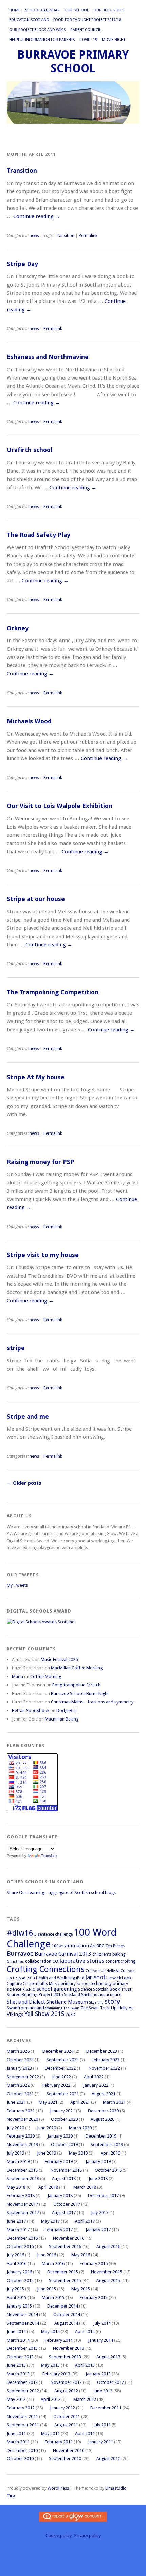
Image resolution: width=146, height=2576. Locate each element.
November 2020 (22, 2119)
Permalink (88, 236)
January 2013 (98, 2374)
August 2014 (66, 2323)
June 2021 (16, 2102)
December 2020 (103, 2111)
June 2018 (98, 2179)
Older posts (24, 1483)
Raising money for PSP (41, 1162)
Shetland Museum (67, 2002)
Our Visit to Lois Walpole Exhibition (60, 806)
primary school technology (86, 1984)
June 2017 (16, 2221)
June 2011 (16, 2433)
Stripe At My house (36, 1077)
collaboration (38, 1961)
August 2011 (66, 2425)
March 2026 (18, 2051)
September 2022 (23, 2077)
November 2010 (69, 2450)
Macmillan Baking (62, 1719)
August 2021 (104, 2094)
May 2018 (16, 2187)
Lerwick (114, 1978)
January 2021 (62, 2111)
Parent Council (86, 30)
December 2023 (102, 2051)
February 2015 (94, 2297)
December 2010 (22, 2450)
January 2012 (62, 2408)
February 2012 (21, 2408)
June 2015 (47, 2289)
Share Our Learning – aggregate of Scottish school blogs (61, 1892)
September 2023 (63, 2060)
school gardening (57, 1989)
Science (85, 1989)
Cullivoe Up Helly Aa (103, 1971)
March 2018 (85, 2187)
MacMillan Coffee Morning (77, 1668)
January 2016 (19, 2272)
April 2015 (17, 2297)
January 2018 (60, 2196)
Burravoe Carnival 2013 (63, 1954)
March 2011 (18, 2442)
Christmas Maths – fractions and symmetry (92, 1702)
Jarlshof (95, 1977)
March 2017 (18, 2230)
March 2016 (53, 2263)
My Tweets (17, 1585)
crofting (128, 1961)
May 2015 (81, 2289)
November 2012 (66, 2382)
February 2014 (59, 2340)
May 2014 (50, 2332)
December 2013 (22, 2348)
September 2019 (107, 2145)
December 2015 (63, 2272)
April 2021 (80, 2102)
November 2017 (22, 2204)
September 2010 (65, 2459)
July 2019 (15, 2153)
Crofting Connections (46, 1969)
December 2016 (22, 2238)
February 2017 (59, 2230)
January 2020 (60, 2136)
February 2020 (21, 2136)
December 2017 (103, 2196)
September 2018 (23, 2179)
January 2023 (19, 2068)
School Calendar (42, 10)
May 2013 (50, 2365)
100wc (58, 1946)
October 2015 (20, 2280)
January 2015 (19, 2306)
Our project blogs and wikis (37, 30)
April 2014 (85, 2332)
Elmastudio (116, 2488)
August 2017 (64, 2213)
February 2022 (56, 2085)
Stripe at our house (36, 899)
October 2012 (111, 2382)
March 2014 (18, 2340)
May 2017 (50, 2221)
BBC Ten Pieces (111, 1946)
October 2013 (20, 2357)
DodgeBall (67, 1710)
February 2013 (56, 2374)
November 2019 (22, 2145)
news (34, 236)
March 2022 (18, 2085)
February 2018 (21, 2196)
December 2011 (106, 2408)
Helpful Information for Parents (42, 40)
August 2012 (66, 2391)
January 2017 (98, 2230)
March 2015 (53, 2297)
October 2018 (108, 2170)
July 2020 (15, 2128)
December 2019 (101, 2136)
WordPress (58, 2488)
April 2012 (51, 2399)
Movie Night (114, 40)
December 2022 (60, 2068)
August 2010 (108, 2459)
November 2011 (22, 2416)
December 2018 (22, 2170)
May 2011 (50, 2433)
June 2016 (47, 2255)
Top (11, 2495)
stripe (16, 1348)
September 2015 (65, 2280)
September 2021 (63, 2094)
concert (112, 1961)
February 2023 (106, 2060)
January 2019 (98, 2162)
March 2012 (85, 2399)
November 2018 (66, 2170)
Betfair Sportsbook (31, 1710)
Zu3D (70, 2015)
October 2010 (20, 2459)
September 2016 (65, 2246)
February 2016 (94, 2263)
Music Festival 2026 (59, 1659)
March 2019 (18, 2162)
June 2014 (16, 2332)
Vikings (15, 2014)
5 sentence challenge (53, 1934)
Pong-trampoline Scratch (76, 1685)
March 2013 (18, 2374)
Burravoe (20, 1954)
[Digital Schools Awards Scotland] (41, 1622)
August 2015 (108, 2280)
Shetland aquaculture (101, 1995)
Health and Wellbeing (56, 1978)
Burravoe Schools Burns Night (80, 1693)
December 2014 (63, 2306)
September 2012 (23, 2391)
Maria (17, 1676)
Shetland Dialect (26, 2002)
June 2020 (47, 2128)
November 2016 (69, 2238)
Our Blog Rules (109, 10)
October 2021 (20, 2094)
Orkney (18, 628)
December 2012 (22, 2382)
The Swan (71, 2008)
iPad (80, 1978)
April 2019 (110, 2153)
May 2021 (48, 2102)
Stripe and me (28, 1416)
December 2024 (58, 2051)
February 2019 (59, 2162)
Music (54, 1984)
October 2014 (67, 2315)
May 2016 (81, 2255)
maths (42, 1984)
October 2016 (20, 2246)
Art (93, 1946)
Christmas (15, 1962)
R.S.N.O (29, 1989)
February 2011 (59, 2442)
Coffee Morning (46, 1676)
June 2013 (16, 2365)
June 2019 (47, 2153)
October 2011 (67, 2416)
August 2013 (108, 2357)
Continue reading (37, 216)
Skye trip (96, 2002)
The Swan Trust (95, 2008)
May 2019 (78, 2153)
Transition (22, 171)
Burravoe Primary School (73, 61)
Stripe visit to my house (43, 1255)
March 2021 (114, 2102)
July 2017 (100, 2213)
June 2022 (61, 2077)
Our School (77, 10)
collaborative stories (78, 1961)
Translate (49, 1856)
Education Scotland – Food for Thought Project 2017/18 (65, 20)
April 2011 (85, 2433)
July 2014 (102, 2323)
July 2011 (102, 2425)
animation (77, 1946)
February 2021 (21, 2111)
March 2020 (80, 2128)
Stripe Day (22, 264)
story (112, 2001)
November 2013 (69, 2348)
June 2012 (103, 2391)
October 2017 (67, 2204)
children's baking (109, 1954)
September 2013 (65, 2357)
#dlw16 (20, 1933)
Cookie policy (59, 2536)
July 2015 (15, 2289)
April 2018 (48, 2187)
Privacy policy (87, 2536)
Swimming (54, 2008)
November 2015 (107, 2272)
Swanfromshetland (25, 2008)
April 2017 (85, 2221)
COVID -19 (88, 40)
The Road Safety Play (39, 535)
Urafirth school (30, 450)
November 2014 (22, 2315)
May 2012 (16, 2399)
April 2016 (17, 2263)
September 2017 (23, 2213)
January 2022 (96, 2085)
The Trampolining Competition (53, 992)
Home (15, 10)
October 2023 (20, 2060)
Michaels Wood (29, 721)
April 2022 (94, 2077)
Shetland (72, 1995)
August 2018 (64, 2179)
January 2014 (101, 2340)
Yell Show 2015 (44, 2014)
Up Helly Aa (122, 2008)
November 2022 (104, 2068)
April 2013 (85, 2365)
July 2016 (15, 2255)
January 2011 (101, 2442)
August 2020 (103, 2119)
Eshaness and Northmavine (48, 357)
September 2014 (23, 2323)
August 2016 (108, 2246)
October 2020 (64, 2119)
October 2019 (64, 2145)
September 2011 (23, 2425)
